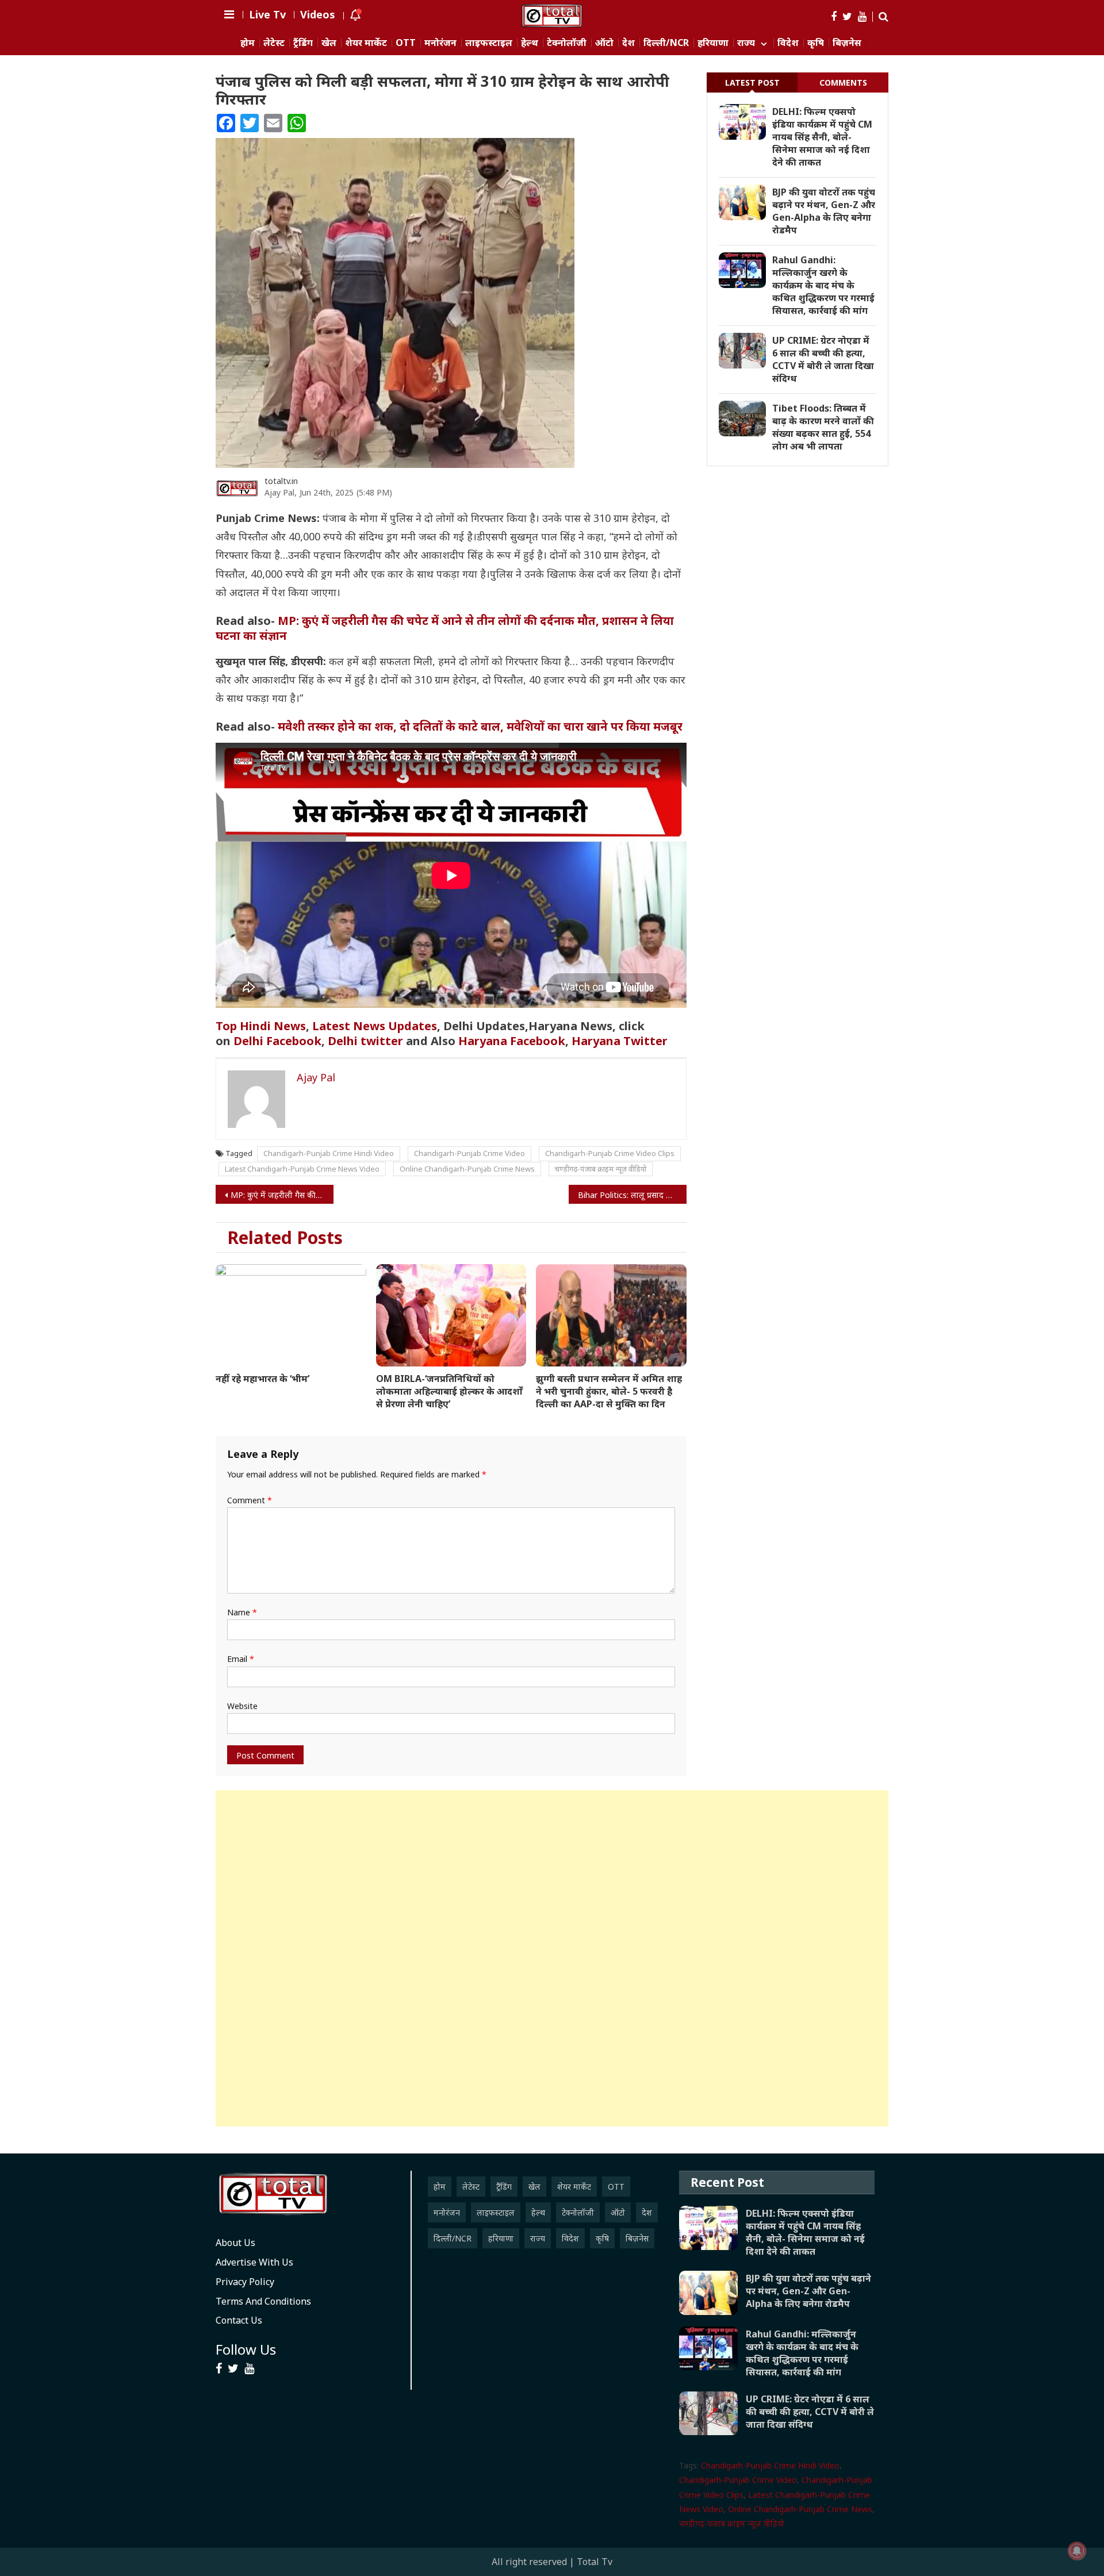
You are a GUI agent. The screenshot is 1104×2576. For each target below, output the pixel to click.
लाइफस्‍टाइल (489, 43)
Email (241, 1659)
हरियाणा (713, 43)
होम (248, 43)
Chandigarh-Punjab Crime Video (469, 1153)
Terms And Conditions (263, 2301)
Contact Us (239, 2320)
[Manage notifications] (1077, 2551)
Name (242, 1612)
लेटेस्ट (274, 43)
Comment (250, 1500)
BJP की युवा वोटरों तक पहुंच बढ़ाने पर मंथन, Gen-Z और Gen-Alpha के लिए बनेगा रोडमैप (824, 211)
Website (242, 1706)
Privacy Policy (245, 2282)
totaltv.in (281, 481)
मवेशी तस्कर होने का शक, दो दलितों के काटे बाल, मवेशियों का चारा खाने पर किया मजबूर (480, 726)
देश (628, 43)
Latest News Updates (375, 1026)
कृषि (816, 43)
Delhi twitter (365, 1041)
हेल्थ (530, 43)
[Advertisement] (552, 1958)
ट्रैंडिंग (303, 43)
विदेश (788, 43)
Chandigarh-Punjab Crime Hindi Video (329, 1153)
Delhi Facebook (277, 1041)
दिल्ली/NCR (666, 43)
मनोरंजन (440, 43)
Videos (318, 14)
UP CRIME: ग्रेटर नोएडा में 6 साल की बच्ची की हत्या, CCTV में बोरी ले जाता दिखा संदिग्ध (823, 359)
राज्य (746, 43)
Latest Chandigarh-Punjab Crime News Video (302, 1169)
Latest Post (752, 82)
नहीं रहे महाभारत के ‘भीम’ (262, 1379)
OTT (406, 43)
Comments (843, 82)
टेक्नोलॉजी (567, 43)
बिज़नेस (847, 43)
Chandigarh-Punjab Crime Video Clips (610, 1153)
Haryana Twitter (621, 1041)
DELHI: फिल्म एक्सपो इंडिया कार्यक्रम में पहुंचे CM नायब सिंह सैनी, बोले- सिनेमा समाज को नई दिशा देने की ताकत (822, 137)
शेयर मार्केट (366, 43)
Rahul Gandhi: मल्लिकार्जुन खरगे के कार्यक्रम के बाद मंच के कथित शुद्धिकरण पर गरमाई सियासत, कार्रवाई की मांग (823, 285)
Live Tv (267, 14)
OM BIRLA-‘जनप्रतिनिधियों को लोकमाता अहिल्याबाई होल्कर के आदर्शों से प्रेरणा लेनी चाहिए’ (449, 1391)
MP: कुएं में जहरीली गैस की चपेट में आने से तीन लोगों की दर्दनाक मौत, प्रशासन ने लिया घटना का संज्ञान (445, 628)
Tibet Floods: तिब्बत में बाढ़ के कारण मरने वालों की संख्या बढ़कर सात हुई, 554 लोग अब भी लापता (823, 427)
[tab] (752, 82)
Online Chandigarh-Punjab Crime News (467, 1169)
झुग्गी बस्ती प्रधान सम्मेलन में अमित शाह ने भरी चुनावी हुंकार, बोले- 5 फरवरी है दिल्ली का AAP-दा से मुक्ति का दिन (609, 1391)
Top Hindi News (261, 1026)
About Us (235, 2243)
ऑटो (604, 43)
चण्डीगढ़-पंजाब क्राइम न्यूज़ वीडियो (601, 1169)
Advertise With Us (254, 2262)
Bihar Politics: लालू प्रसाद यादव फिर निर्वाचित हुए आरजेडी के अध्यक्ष (632, 1195)
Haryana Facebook (512, 1041)
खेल (329, 43)
